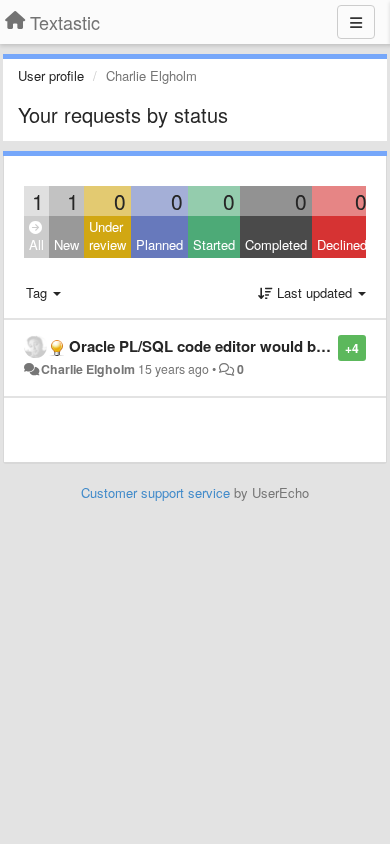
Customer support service (155, 492)
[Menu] (356, 22)
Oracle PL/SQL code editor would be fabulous (229, 346)
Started (214, 244)
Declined (342, 244)
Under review (107, 236)
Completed (276, 244)
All (36, 244)
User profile (51, 75)
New (66, 244)
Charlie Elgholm (88, 369)
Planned (159, 244)
